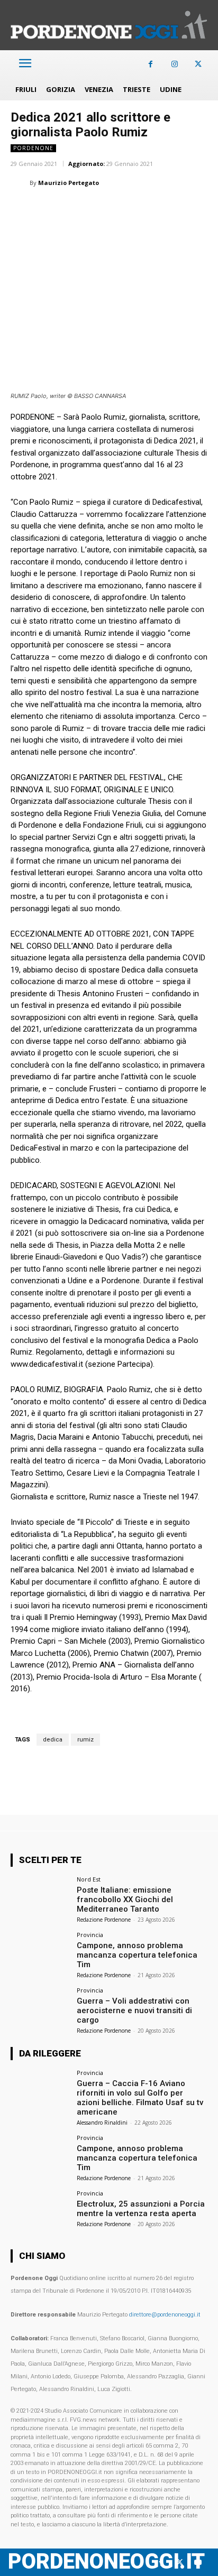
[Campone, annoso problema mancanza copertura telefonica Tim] (40, 1954)
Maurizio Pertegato (69, 183)
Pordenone (33, 148)
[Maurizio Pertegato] (20, 183)
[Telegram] (167, 209)
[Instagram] (174, 64)
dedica (53, 1740)
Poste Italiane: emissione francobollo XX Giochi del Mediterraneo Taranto (125, 1899)
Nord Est (89, 1879)
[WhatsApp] (70, 209)
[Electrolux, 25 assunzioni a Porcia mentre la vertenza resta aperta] (40, 2212)
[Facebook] (151, 64)
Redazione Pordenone (104, 1920)
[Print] (143, 209)
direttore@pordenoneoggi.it (165, 2315)
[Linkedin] (94, 209)
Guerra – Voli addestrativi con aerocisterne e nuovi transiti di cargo (134, 2010)
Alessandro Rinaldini (102, 2123)
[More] (192, 209)
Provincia (90, 1935)
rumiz (85, 1740)
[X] (198, 64)
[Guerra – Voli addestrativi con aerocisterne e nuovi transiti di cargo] (40, 2009)
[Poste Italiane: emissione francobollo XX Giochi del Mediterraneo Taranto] (40, 1898)
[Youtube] (198, 2563)
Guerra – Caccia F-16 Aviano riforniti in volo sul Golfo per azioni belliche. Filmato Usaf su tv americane (140, 2098)
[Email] (119, 209)
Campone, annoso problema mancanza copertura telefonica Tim (137, 1955)
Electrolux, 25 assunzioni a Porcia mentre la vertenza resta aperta (141, 2209)
